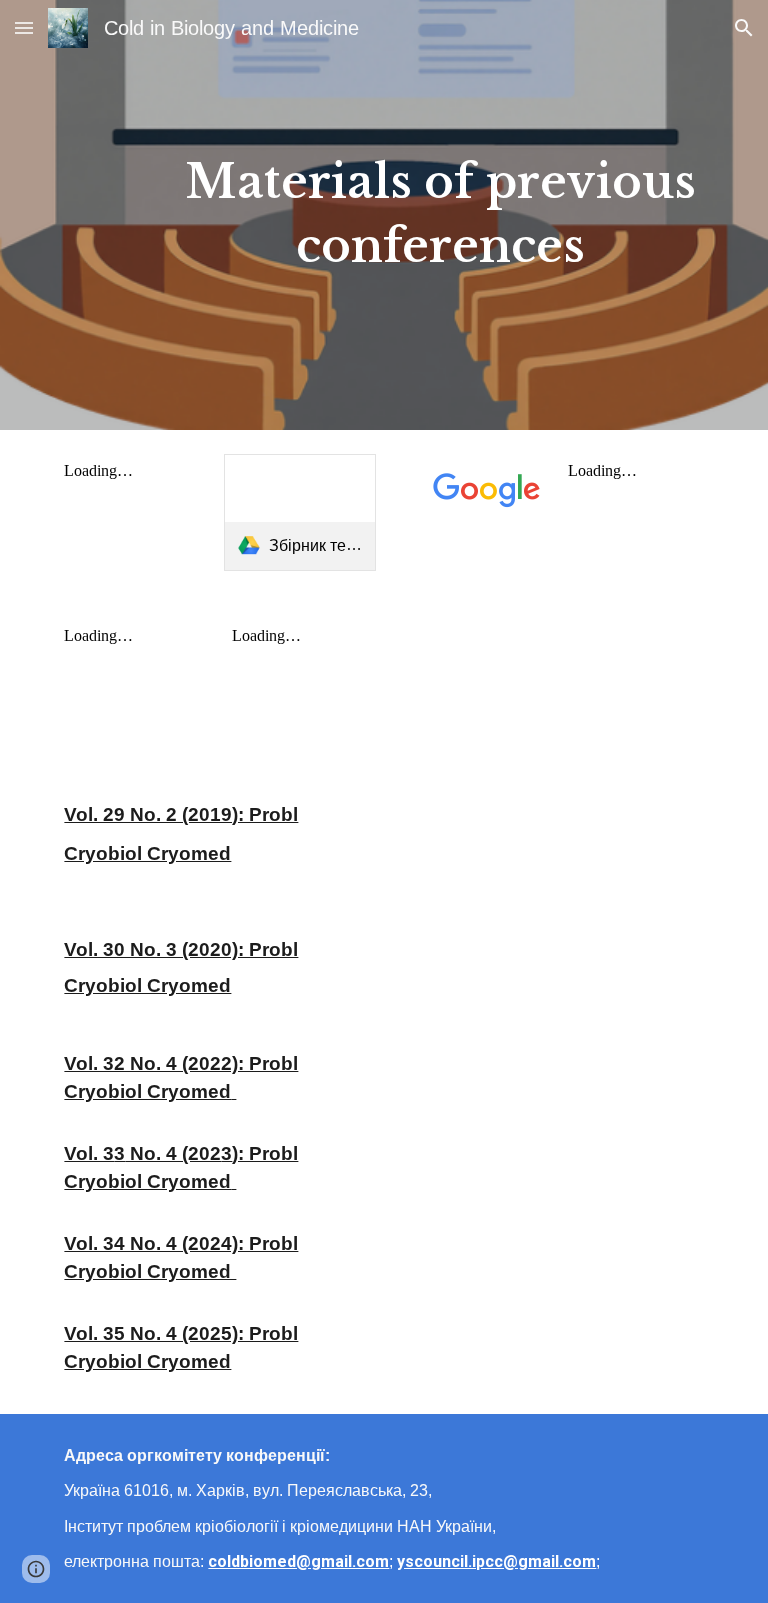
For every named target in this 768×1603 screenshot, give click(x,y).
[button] (24, 27)
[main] (439, 214)
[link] (299, 512)
